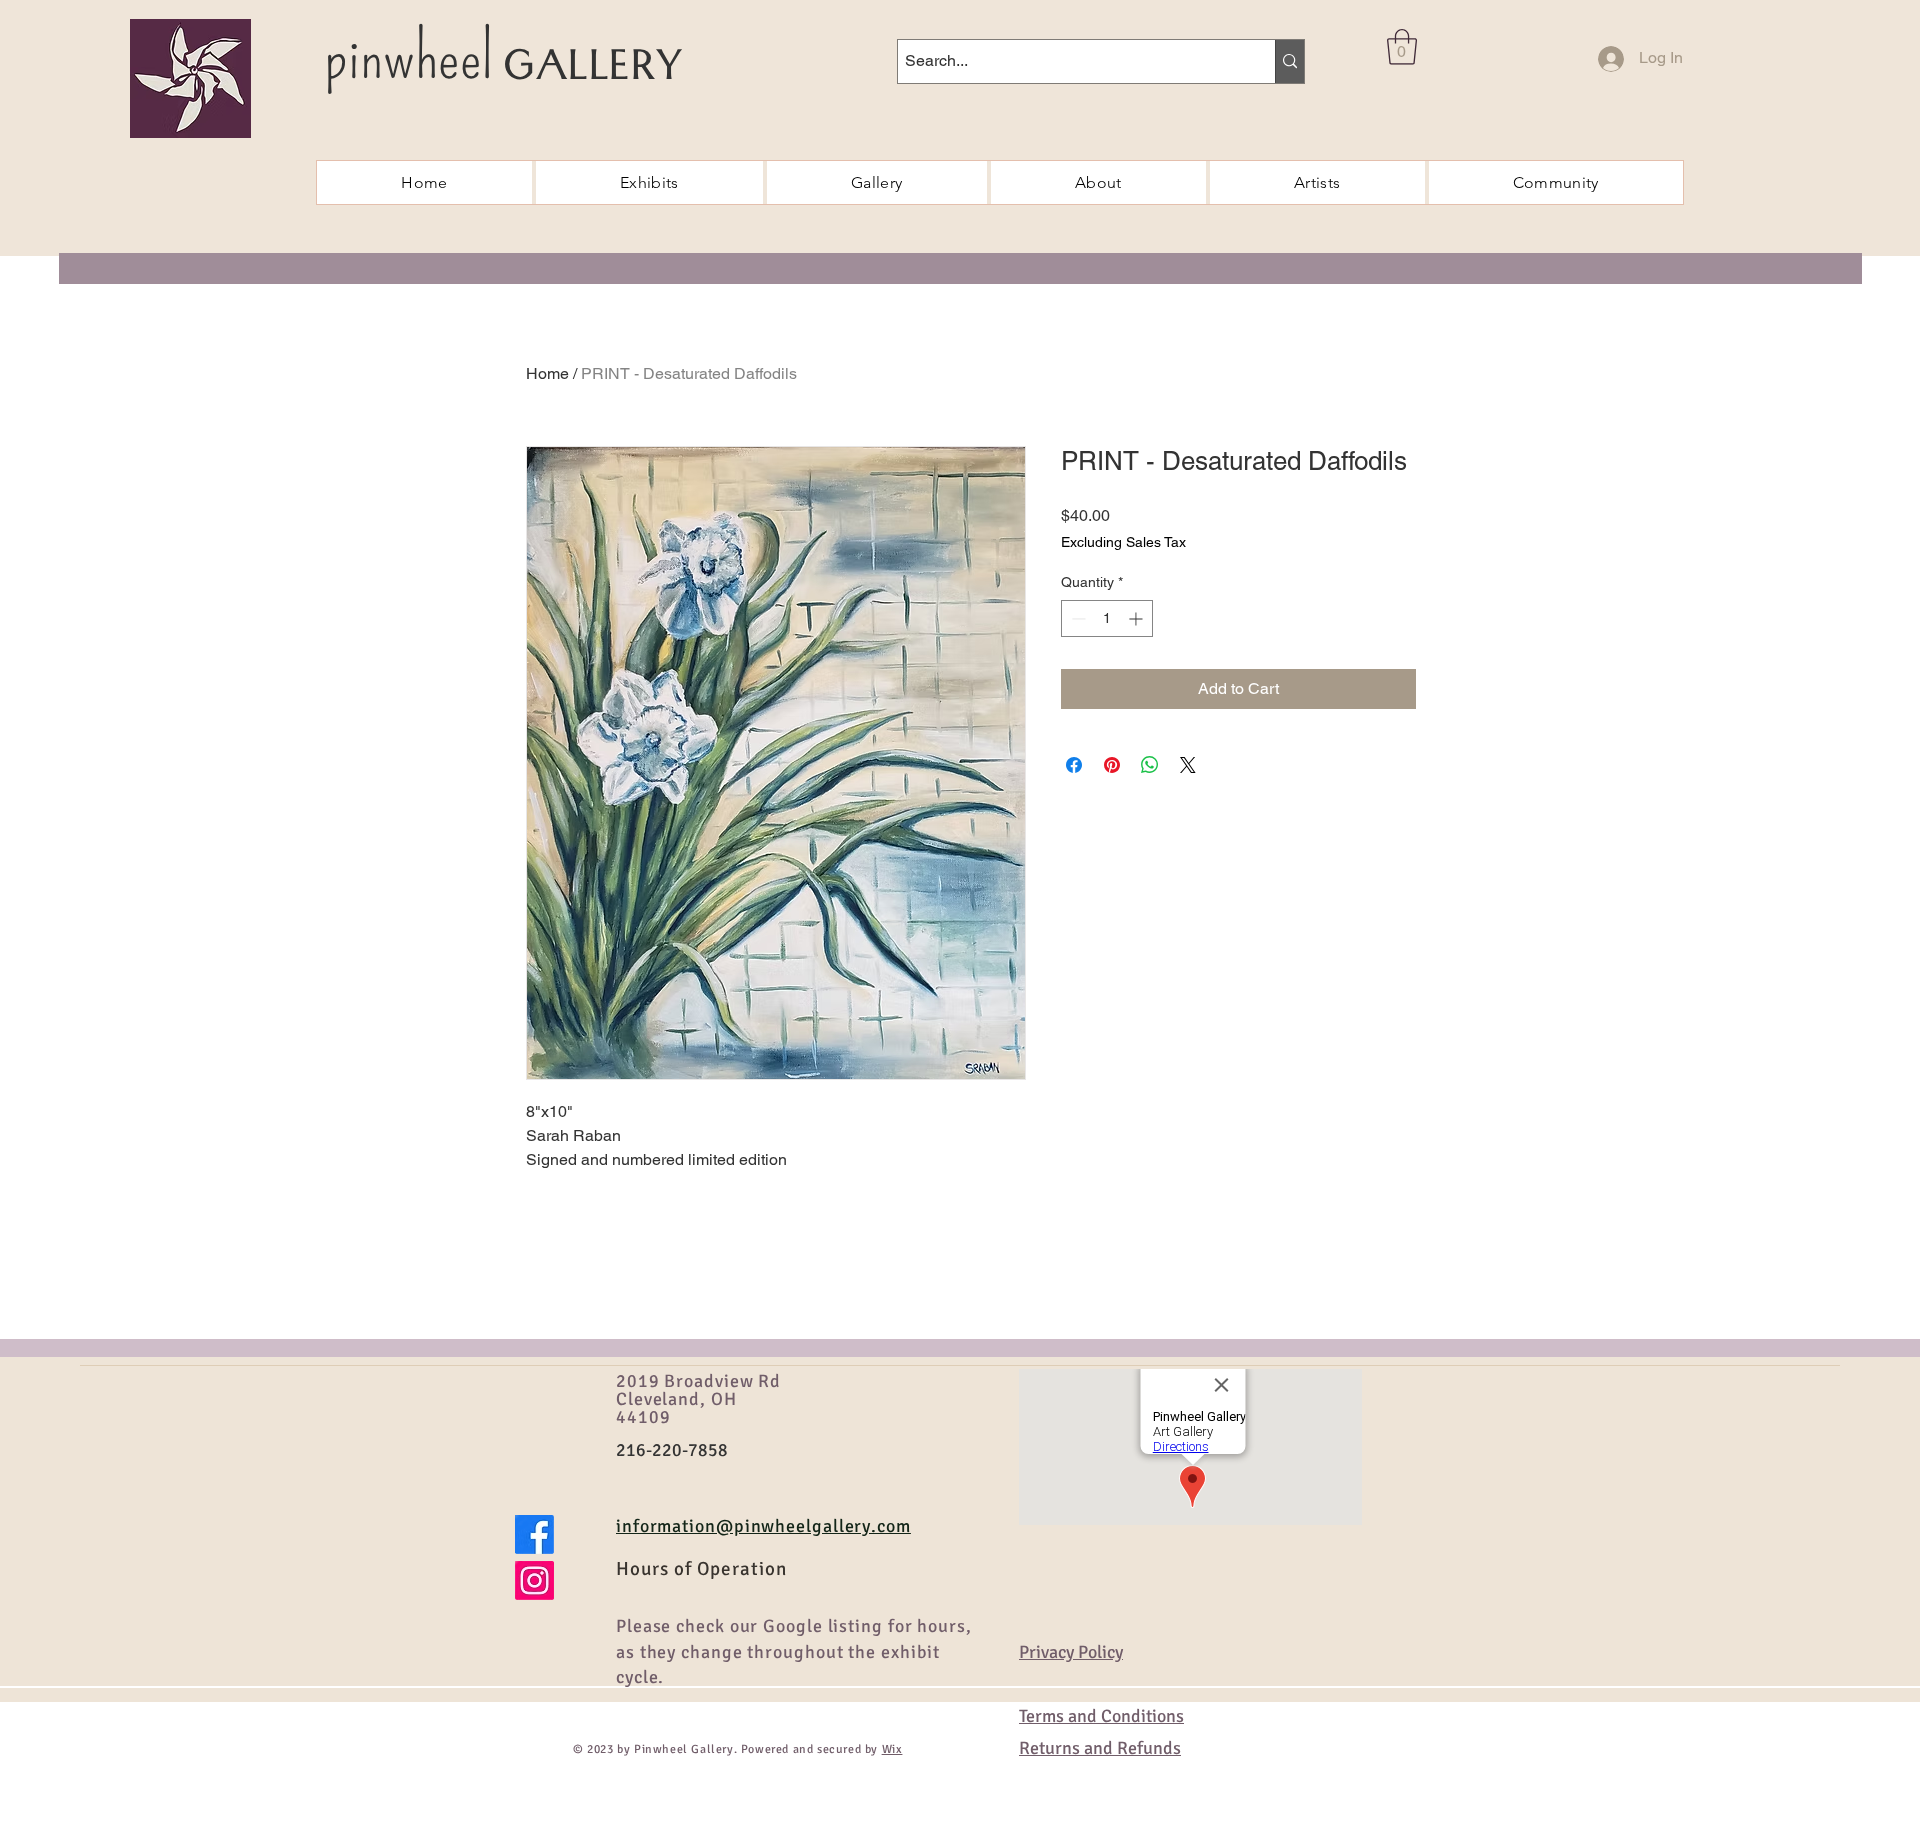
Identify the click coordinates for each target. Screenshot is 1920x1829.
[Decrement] (1076, 618)
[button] (1402, 47)
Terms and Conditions (1101, 1716)
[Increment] (1137, 618)
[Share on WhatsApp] (1150, 765)
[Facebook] (534, 1534)
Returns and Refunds (1100, 1748)
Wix (892, 1749)
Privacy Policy (1071, 1652)
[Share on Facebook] (1074, 765)
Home (547, 373)
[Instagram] (534, 1580)
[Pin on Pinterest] (1112, 765)
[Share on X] (1188, 765)
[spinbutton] (1107, 618)
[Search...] (1289, 61)
